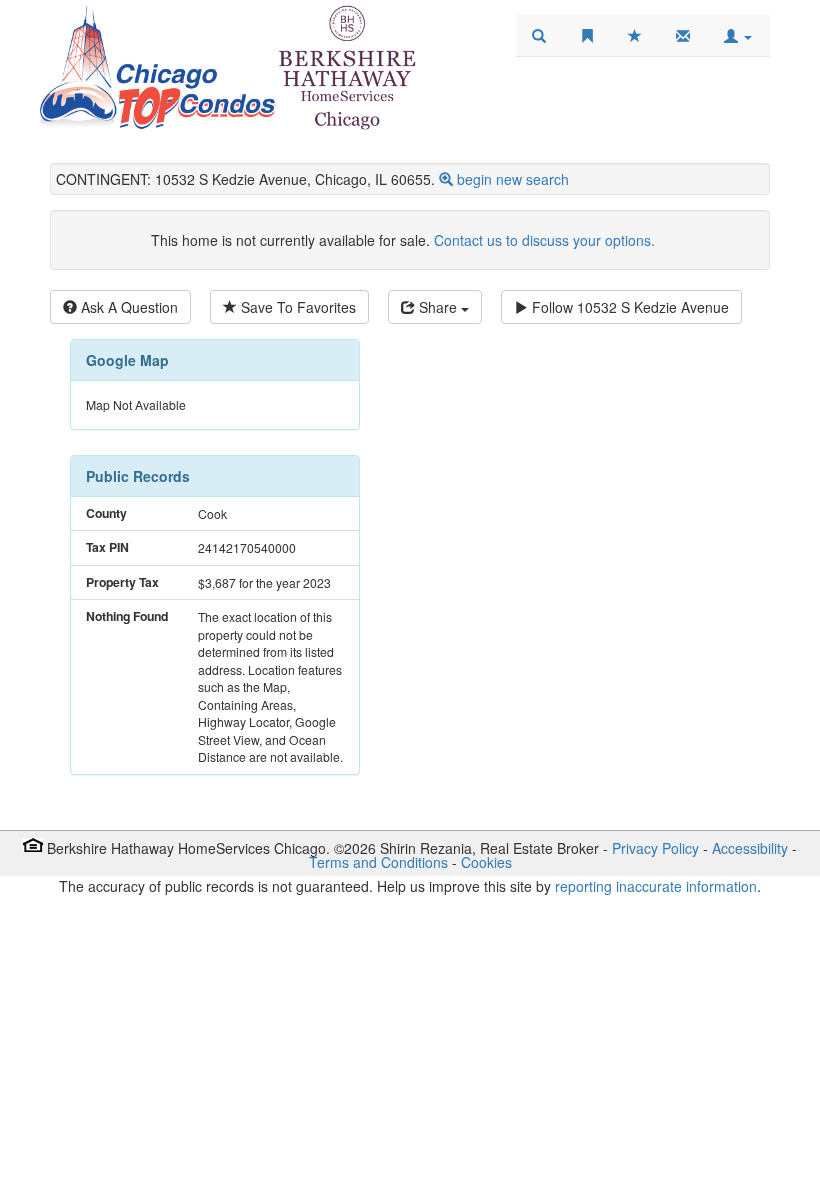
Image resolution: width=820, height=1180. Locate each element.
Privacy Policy (655, 848)
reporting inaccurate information (656, 886)
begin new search (513, 179)
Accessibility (750, 848)
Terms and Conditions (378, 862)
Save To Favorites (296, 307)
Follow (628, 307)
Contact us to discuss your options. (544, 240)
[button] (738, 36)
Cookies (486, 862)
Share (438, 307)
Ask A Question (127, 307)
